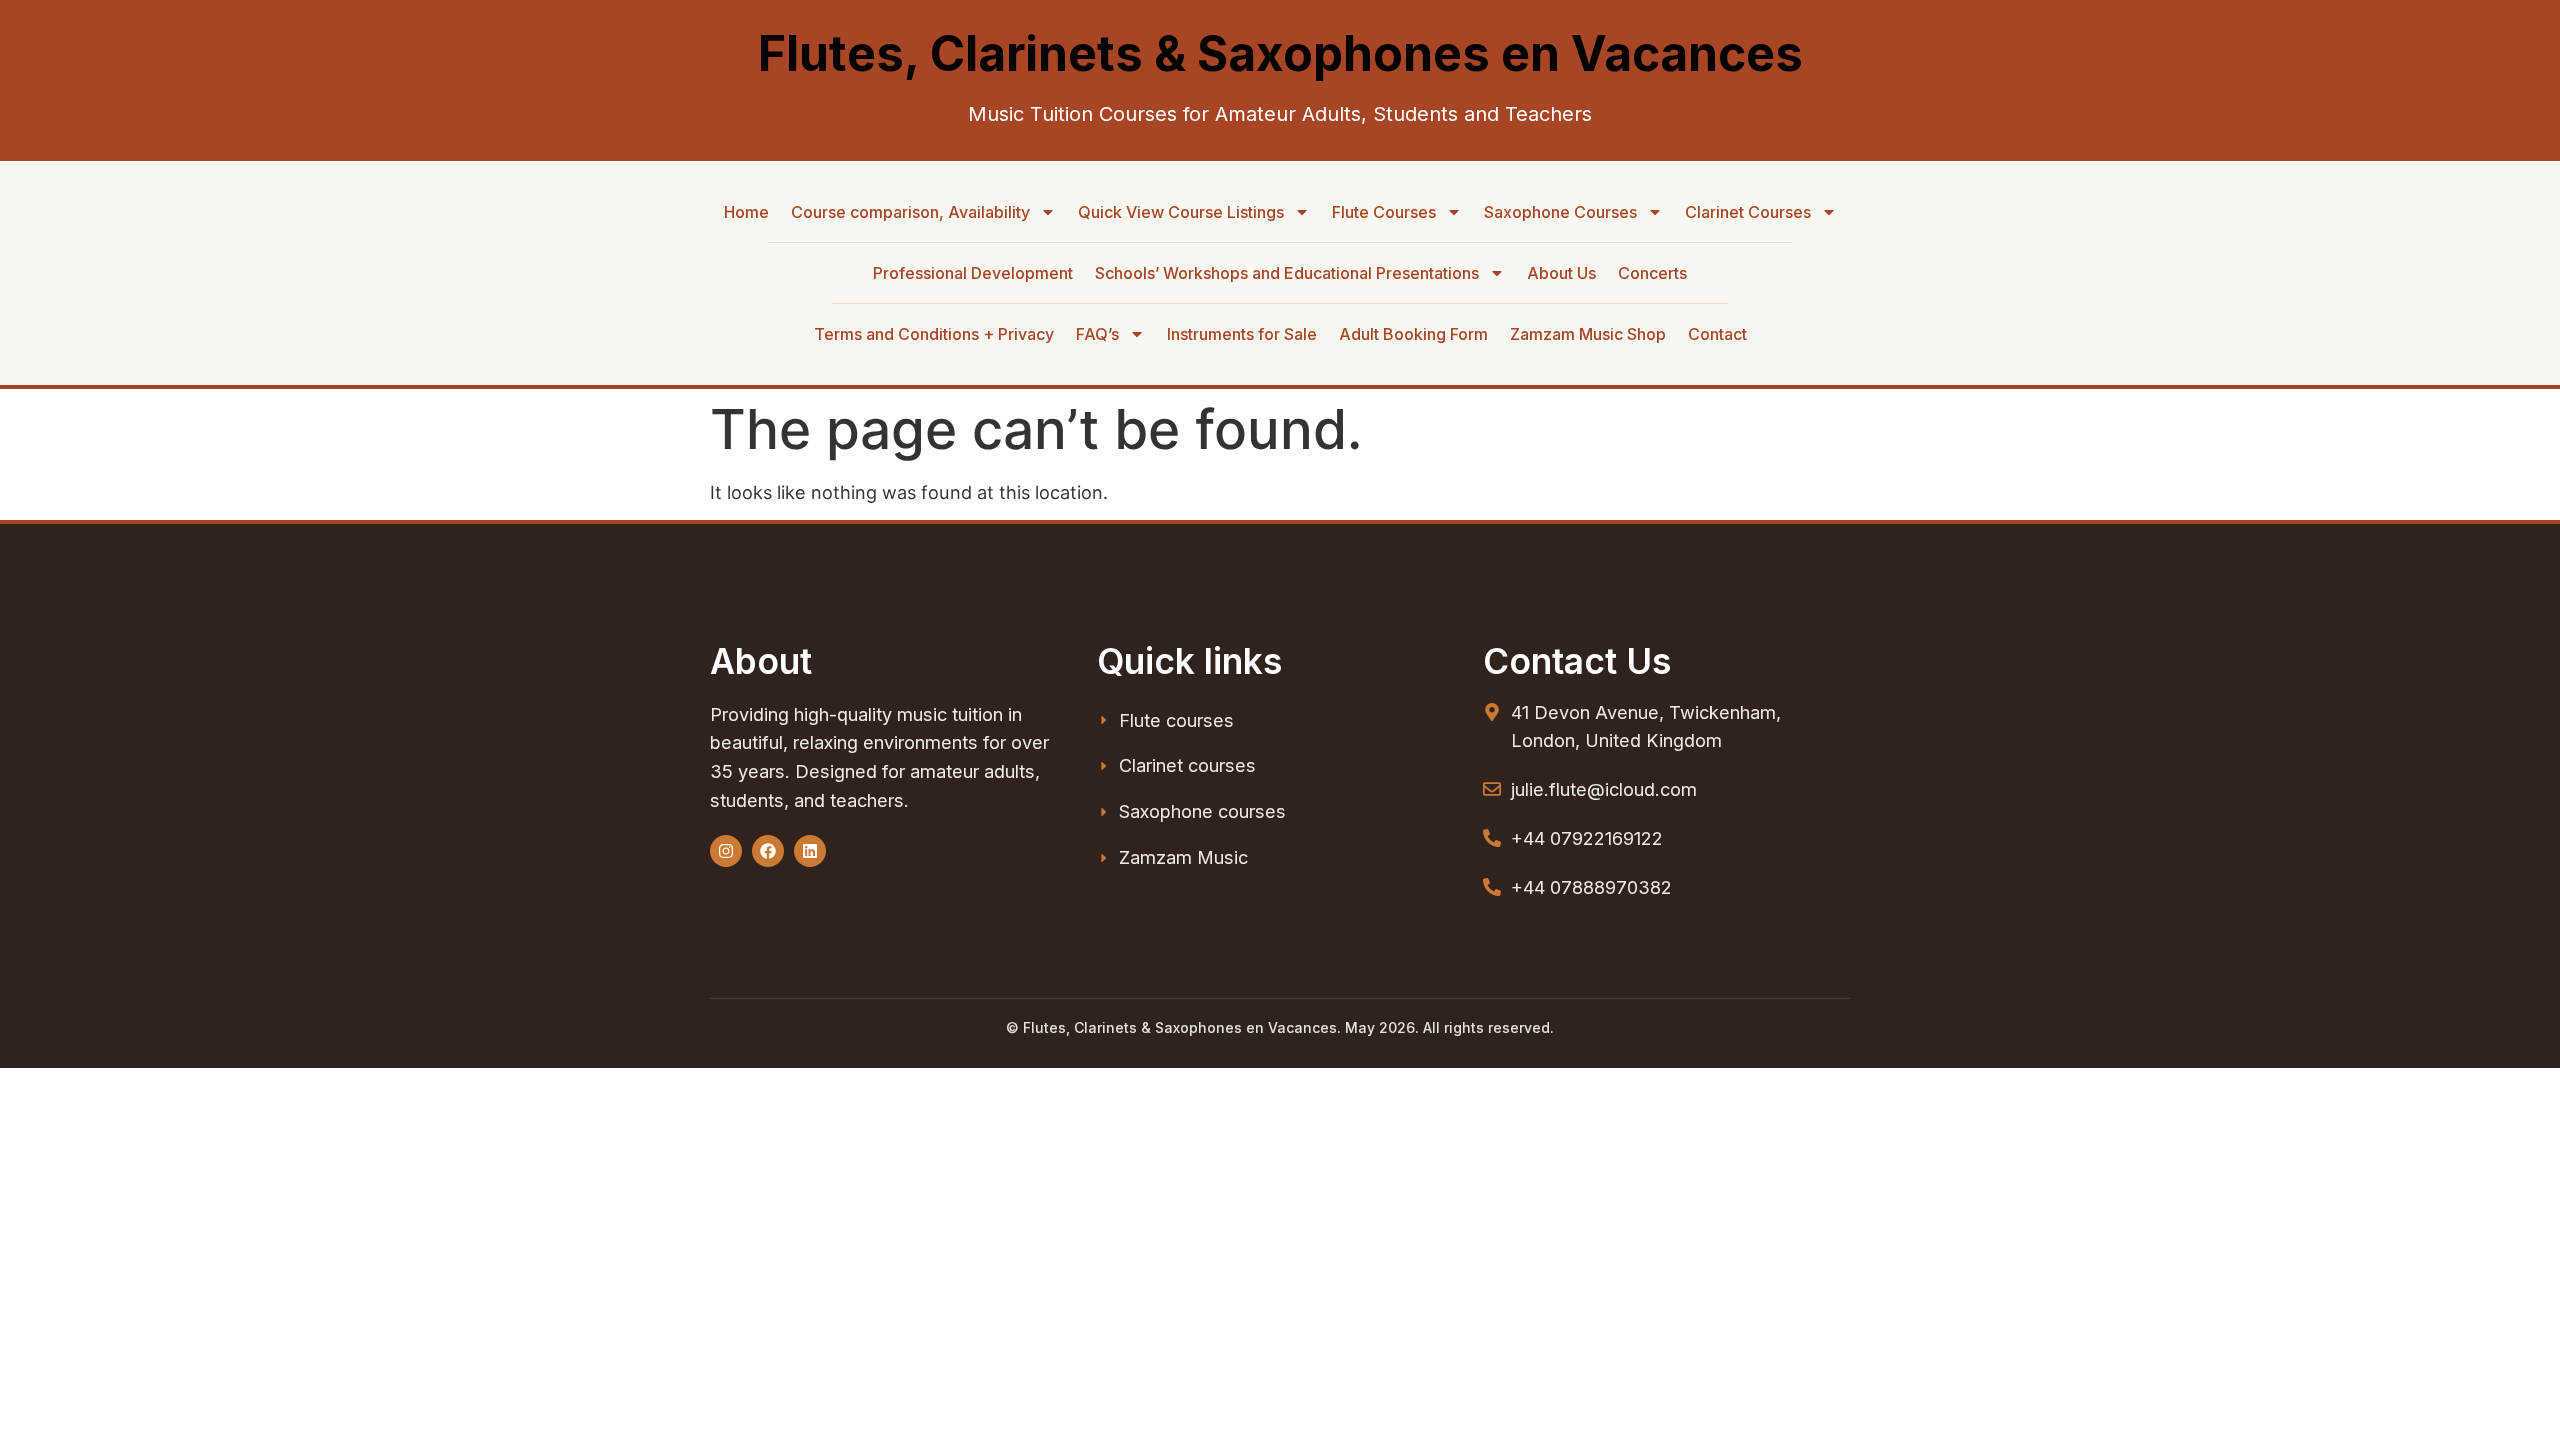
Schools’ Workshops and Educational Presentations (1287, 273)
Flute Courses (1384, 212)
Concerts (1652, 273)
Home (746, 212)
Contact (1717, 334)
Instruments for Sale (1242, 334)
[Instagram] (726, 851)
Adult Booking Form (1413, 334)
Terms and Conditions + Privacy (934, 334)
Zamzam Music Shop (1588, 334)
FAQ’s (1097, 334)
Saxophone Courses (1560, 212)
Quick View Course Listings (1181, 212)
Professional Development (973, 273)
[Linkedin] (810, 851)
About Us (1561, 273)
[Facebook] (768, 851)
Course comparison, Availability (910, 212)
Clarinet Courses (1748, 212)
